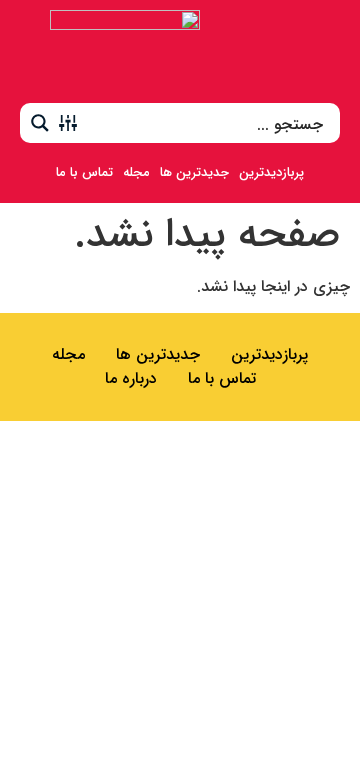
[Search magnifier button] (40, 123)
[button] (318, 51)
